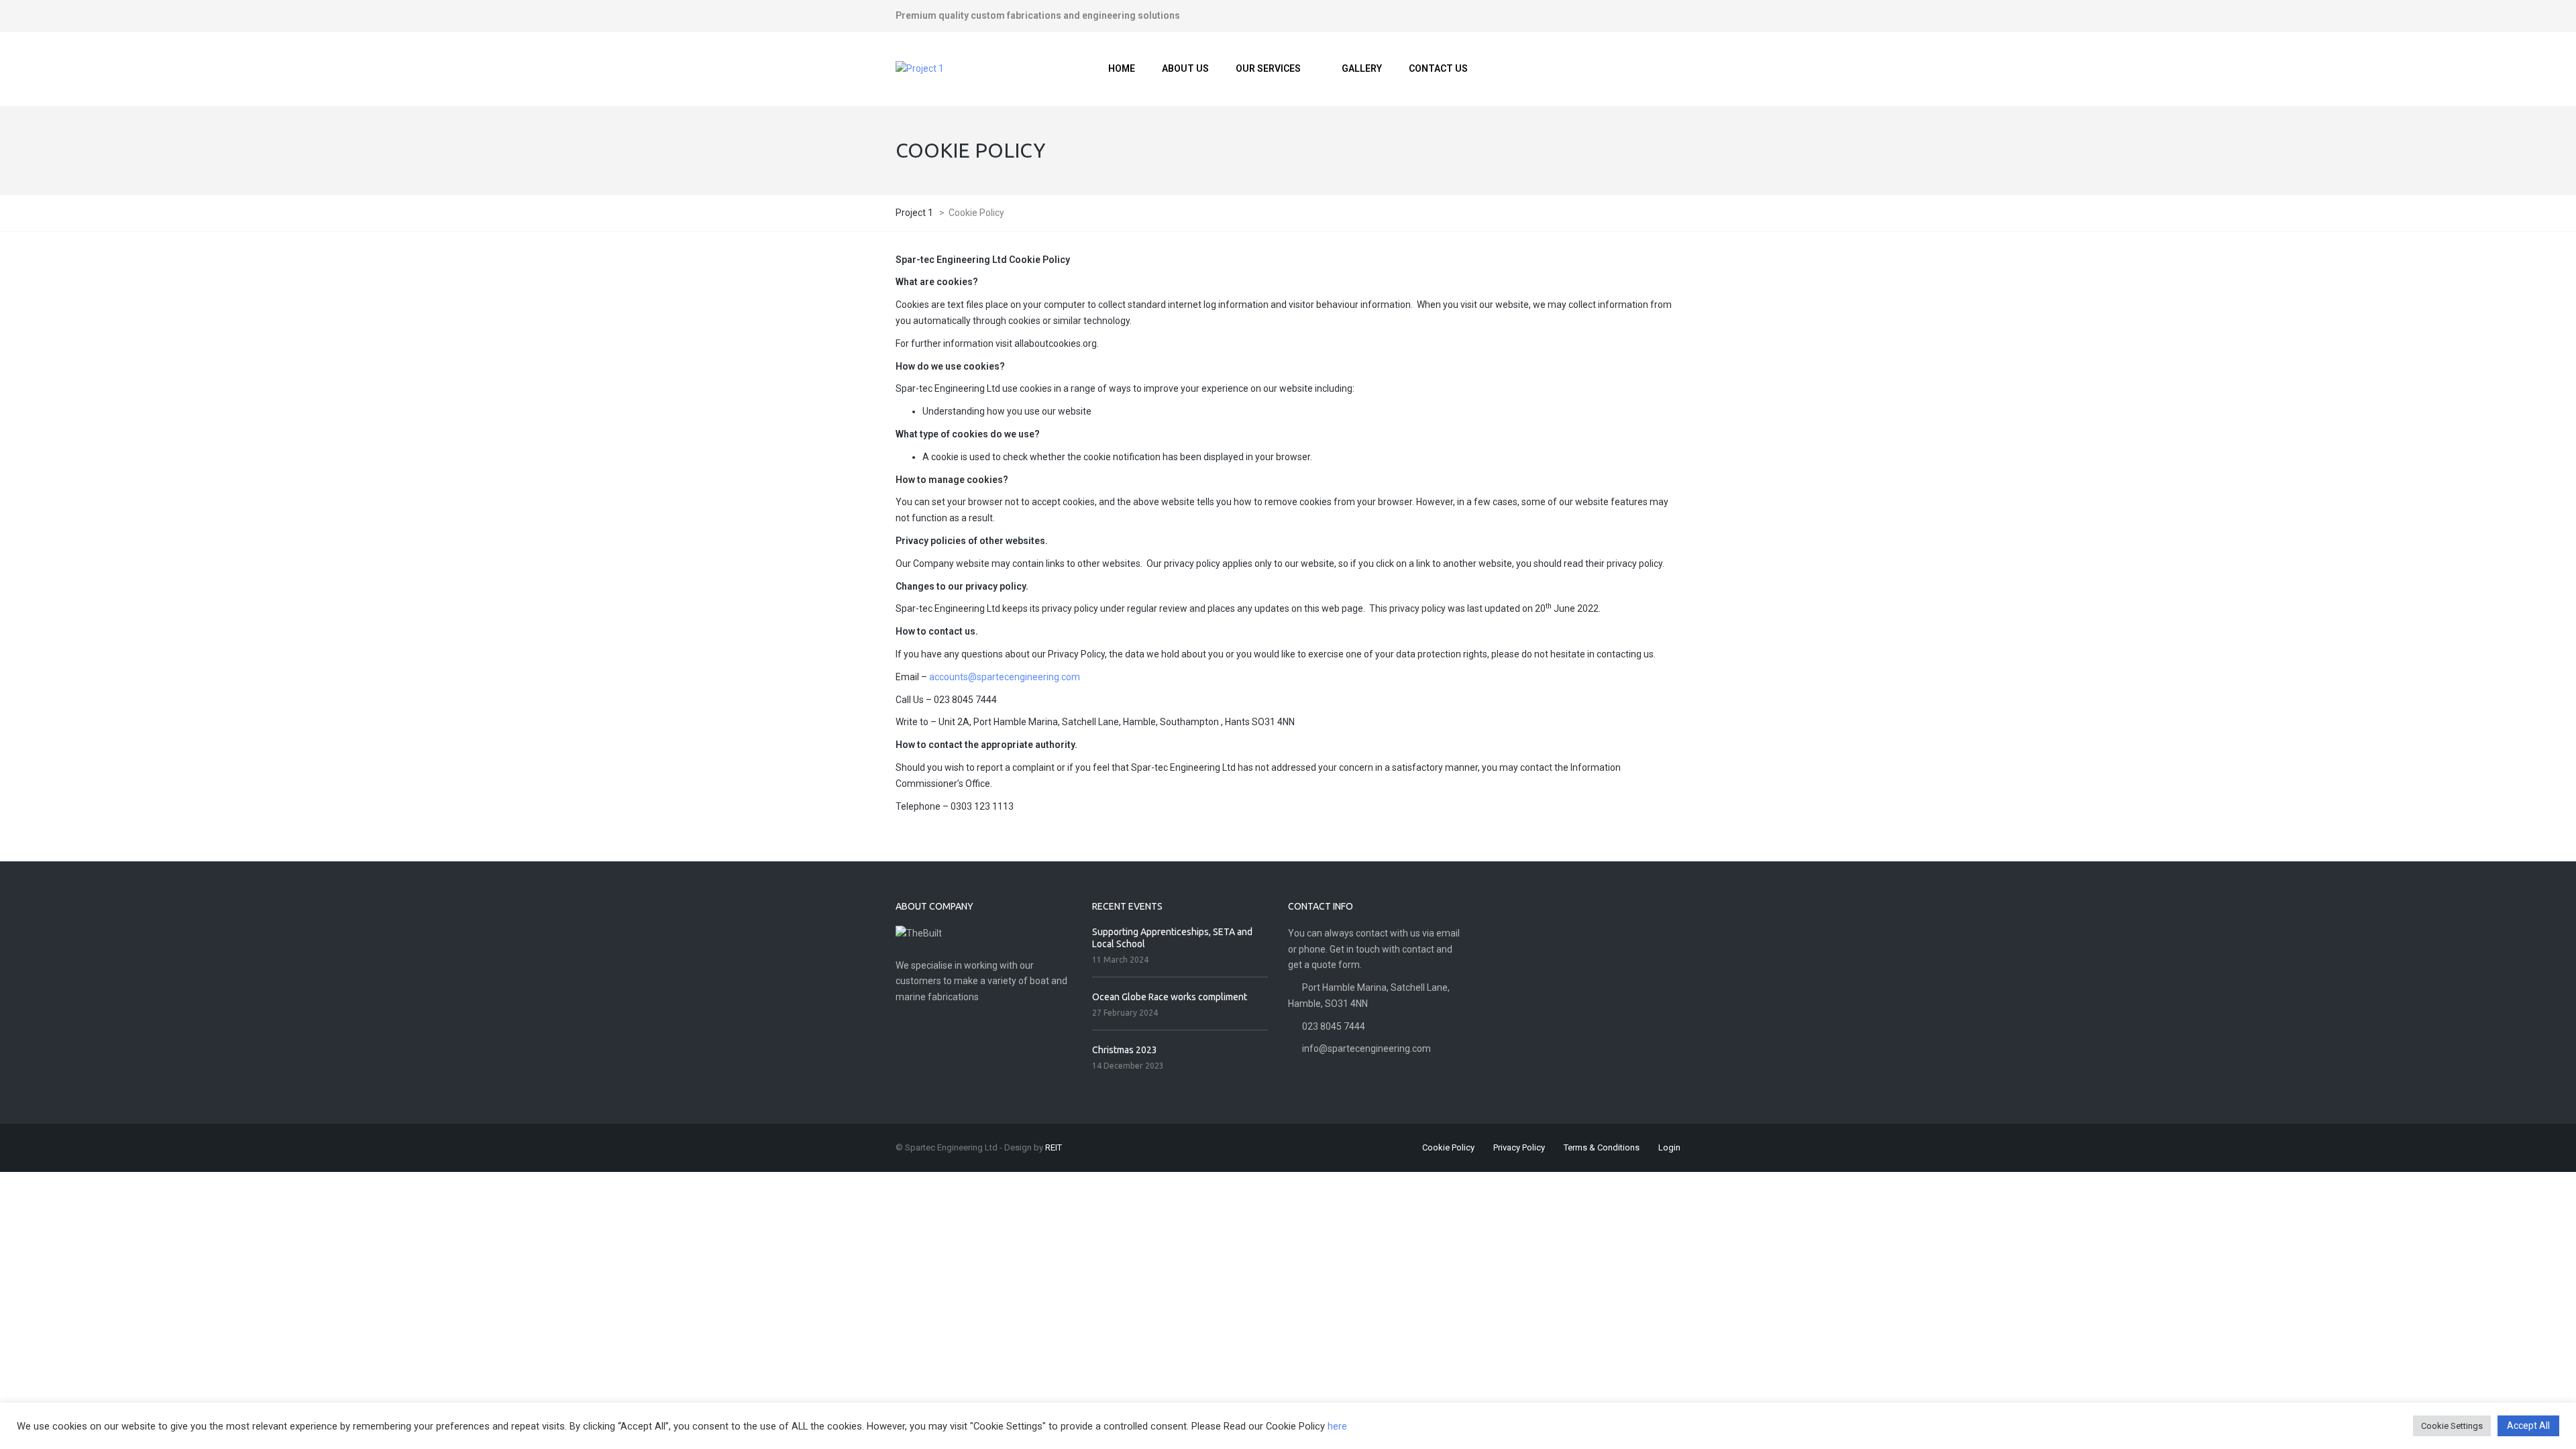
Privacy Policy (1519, 1147)
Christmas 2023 (1125, 1050)
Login (1669, 1147)
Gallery (1362, 68)
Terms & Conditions (1602, 1147)
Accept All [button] (2528, 1426)
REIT (1054, 1147)
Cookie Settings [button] (2452, 1426)
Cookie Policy (1448, 1147)
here (1337, 1426)
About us (1185, 68)
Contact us (1438, 68)
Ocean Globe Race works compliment (1170, 997)
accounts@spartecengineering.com (1005, 677)
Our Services (1268, 68)
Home (1122, 68)
